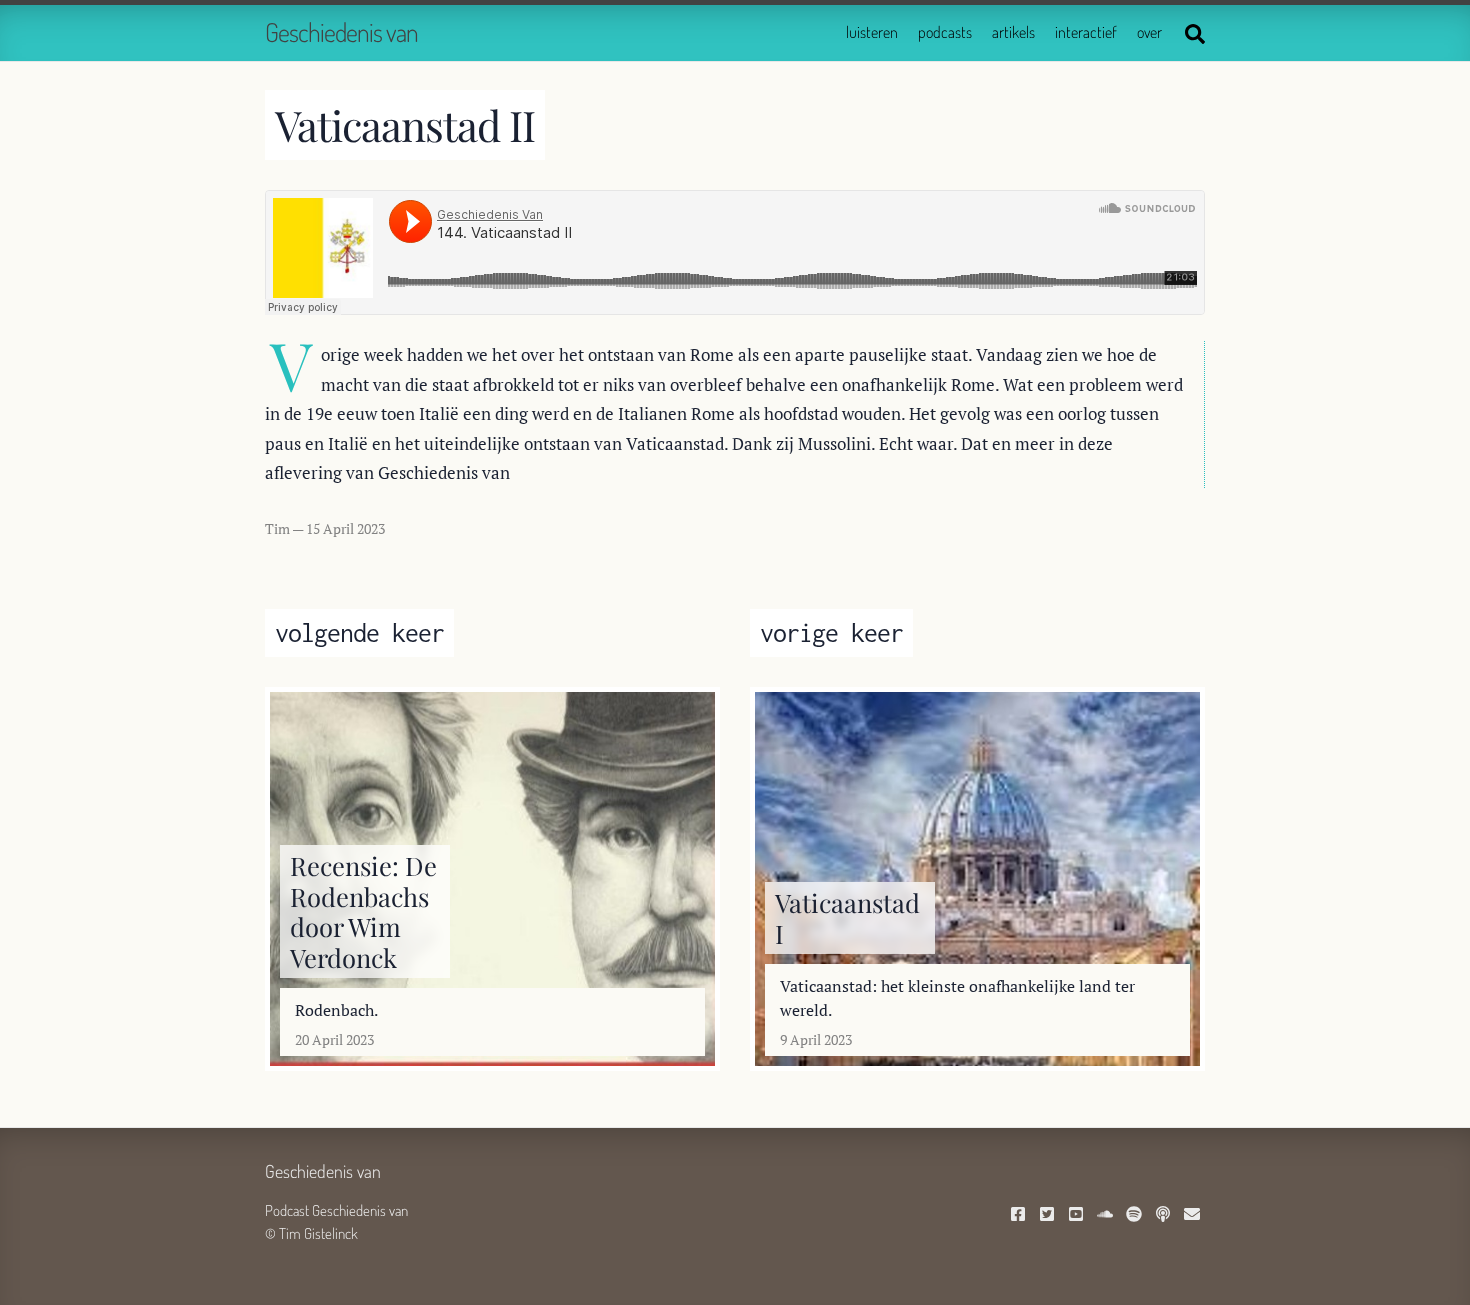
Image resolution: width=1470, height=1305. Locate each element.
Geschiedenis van (341, 31)
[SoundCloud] (1107, 1215)
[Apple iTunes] (1165, 1215)
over (1149, 32)
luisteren (872, 32)
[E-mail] (1194, 1215)
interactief (1086, 32)
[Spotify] (1136, 1215)
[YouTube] (1078, 1215)
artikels (1013, 32)
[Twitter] (1049, 1215)
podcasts (945, 32)
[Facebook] (1020, 1215)
